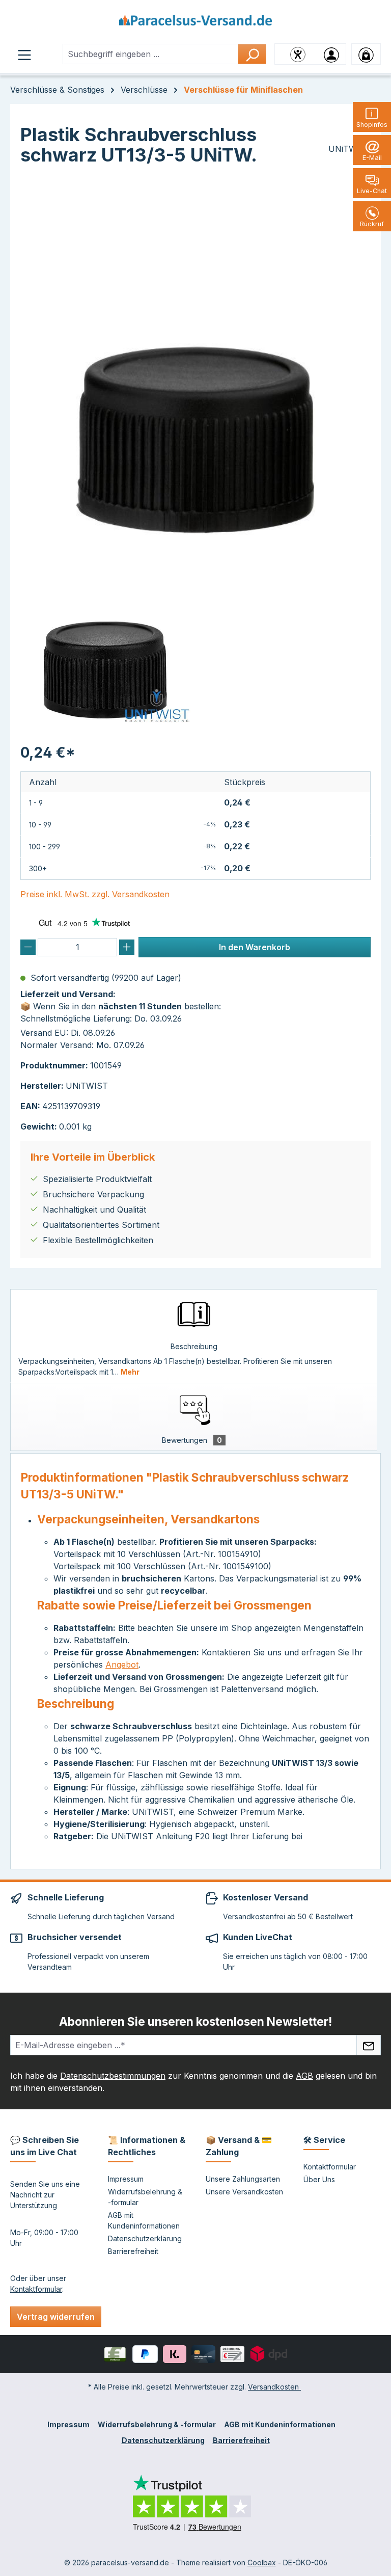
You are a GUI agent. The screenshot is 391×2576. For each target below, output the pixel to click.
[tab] (194, 1336)
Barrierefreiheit (133, 2251)
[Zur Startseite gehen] (195, 24)
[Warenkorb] (366, 54)
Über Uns (319, 2179)
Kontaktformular (36, 2289)
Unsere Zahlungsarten (243, 2179)
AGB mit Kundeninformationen (280, 2424)
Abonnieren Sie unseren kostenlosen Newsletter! (195, 2021)
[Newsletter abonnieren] (369, 2045)
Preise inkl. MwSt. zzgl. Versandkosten (95, 894)
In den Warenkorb (255, 947)
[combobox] (150, 54)
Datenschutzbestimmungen (113, 2076)
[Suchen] (252, 54)
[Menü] (24, 54)
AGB (304, 2076)
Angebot (122, 1665)
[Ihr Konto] (331, 54)
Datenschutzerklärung (145, 2238)
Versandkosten (274, 2387)
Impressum (126, 2179)
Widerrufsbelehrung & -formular (157, 2424)
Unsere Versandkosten (244, 2192)
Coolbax (262, 2562)
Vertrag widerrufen (56, 2317)
